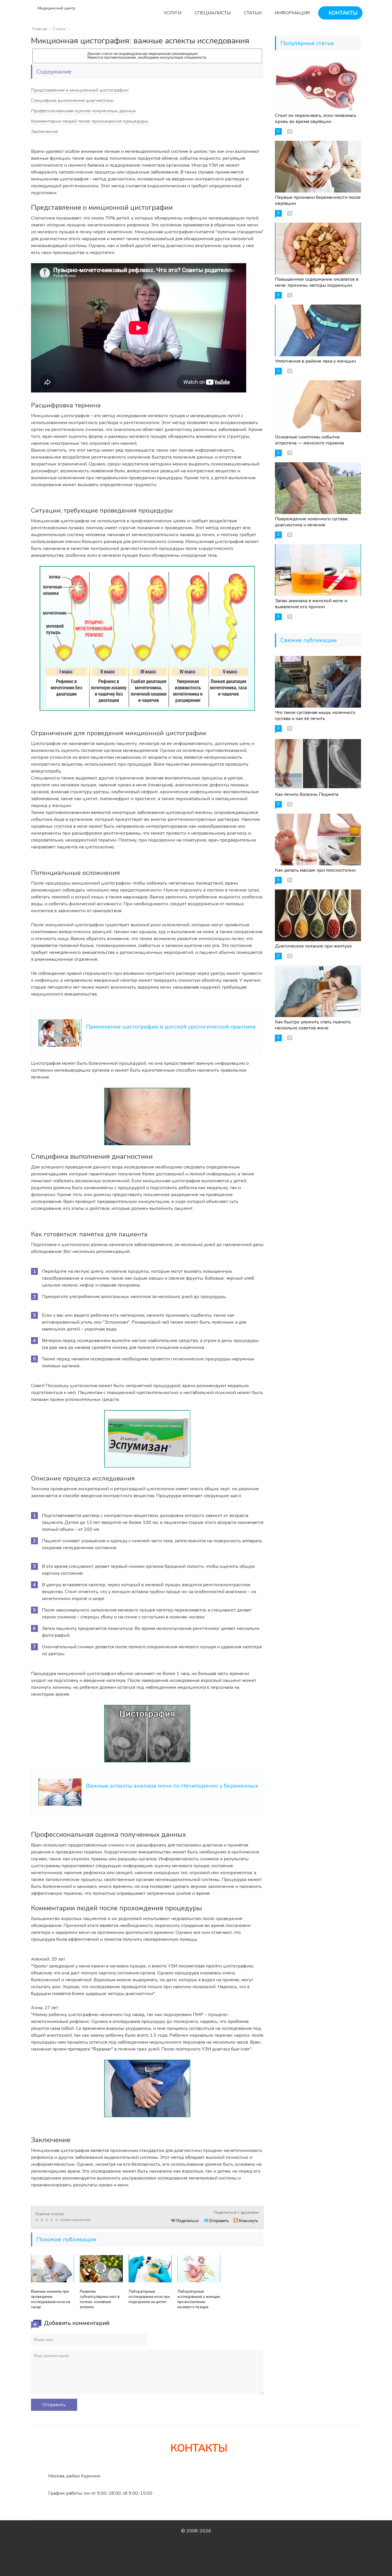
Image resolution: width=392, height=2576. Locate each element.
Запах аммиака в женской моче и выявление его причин (311, 604)
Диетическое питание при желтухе (313, 946)
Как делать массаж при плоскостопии (315, 870)
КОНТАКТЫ (342, 13)
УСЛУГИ (172, 13)
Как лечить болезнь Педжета (307, 794)
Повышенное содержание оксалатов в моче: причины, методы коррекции (317, 282)
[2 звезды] (43, 2220)
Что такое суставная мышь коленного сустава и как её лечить (315, 716)
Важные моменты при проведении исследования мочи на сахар (51, 2299)
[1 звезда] (38, 2220)
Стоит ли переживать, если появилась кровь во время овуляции (316, 119)
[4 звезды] (52, 2220)
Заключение (44, 132)
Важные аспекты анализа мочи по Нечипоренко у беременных (172, 1786)
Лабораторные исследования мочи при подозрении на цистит (149, 2297)
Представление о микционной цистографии (80, 90)
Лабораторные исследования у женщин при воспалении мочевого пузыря (199, 2299)
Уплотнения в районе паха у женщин (315, 361)
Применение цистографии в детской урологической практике (171, 1027)
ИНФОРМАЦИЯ (292, 13)
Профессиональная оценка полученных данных (84, 111)
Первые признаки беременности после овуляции (318, 200)
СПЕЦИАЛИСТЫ (212, 13)
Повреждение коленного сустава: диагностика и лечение (312, 522)
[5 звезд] (57, 2220)
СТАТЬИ (252, 13)
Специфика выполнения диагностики (72, 101)
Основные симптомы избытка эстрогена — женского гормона (309, 440)
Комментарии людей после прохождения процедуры (90, 121)
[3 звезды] (47, 2220)
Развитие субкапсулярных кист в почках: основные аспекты (100, 2299)
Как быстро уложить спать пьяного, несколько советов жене (313, 1025)
